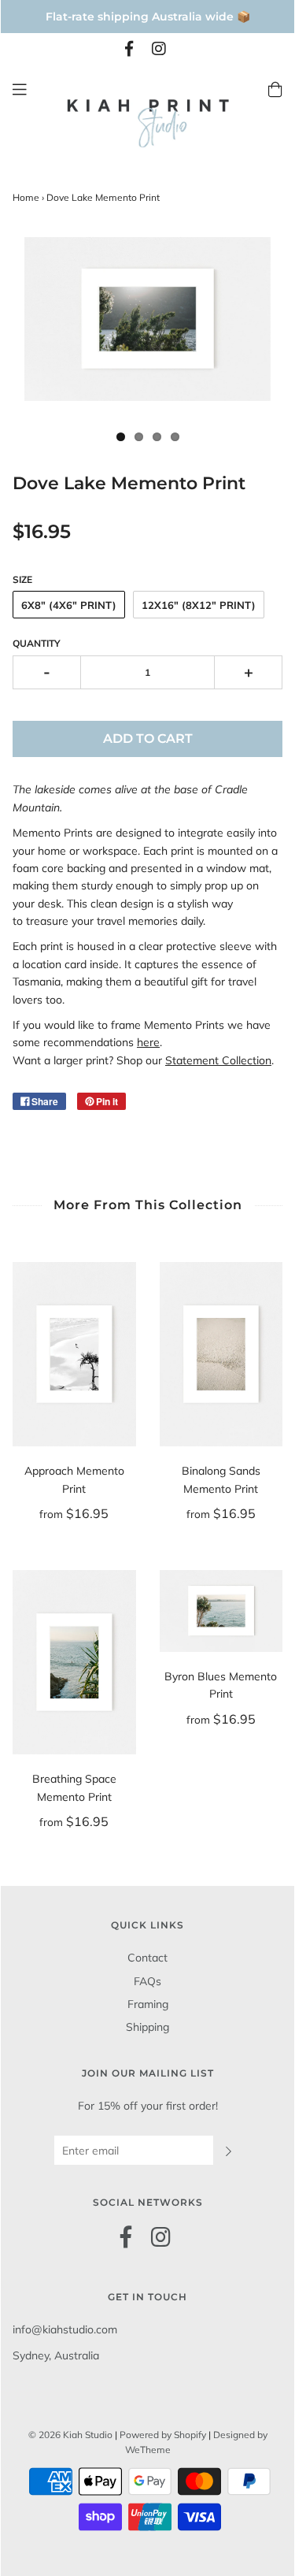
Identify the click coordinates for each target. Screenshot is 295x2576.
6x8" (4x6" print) (69, 605)
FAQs (147, 1981)
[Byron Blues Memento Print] (221, 1611)
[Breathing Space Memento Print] (74, 1663)
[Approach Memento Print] (74, 1355)
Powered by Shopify (163, 2435)
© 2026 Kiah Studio (70, 2435)
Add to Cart (148, 739)
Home (26, 197)
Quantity (37, 643)
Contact (147, 1958)
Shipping (147, 2027)
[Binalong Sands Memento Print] (221, 1355)
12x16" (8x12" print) (199, 605)
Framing (148, 2004)
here (148, 1042)
